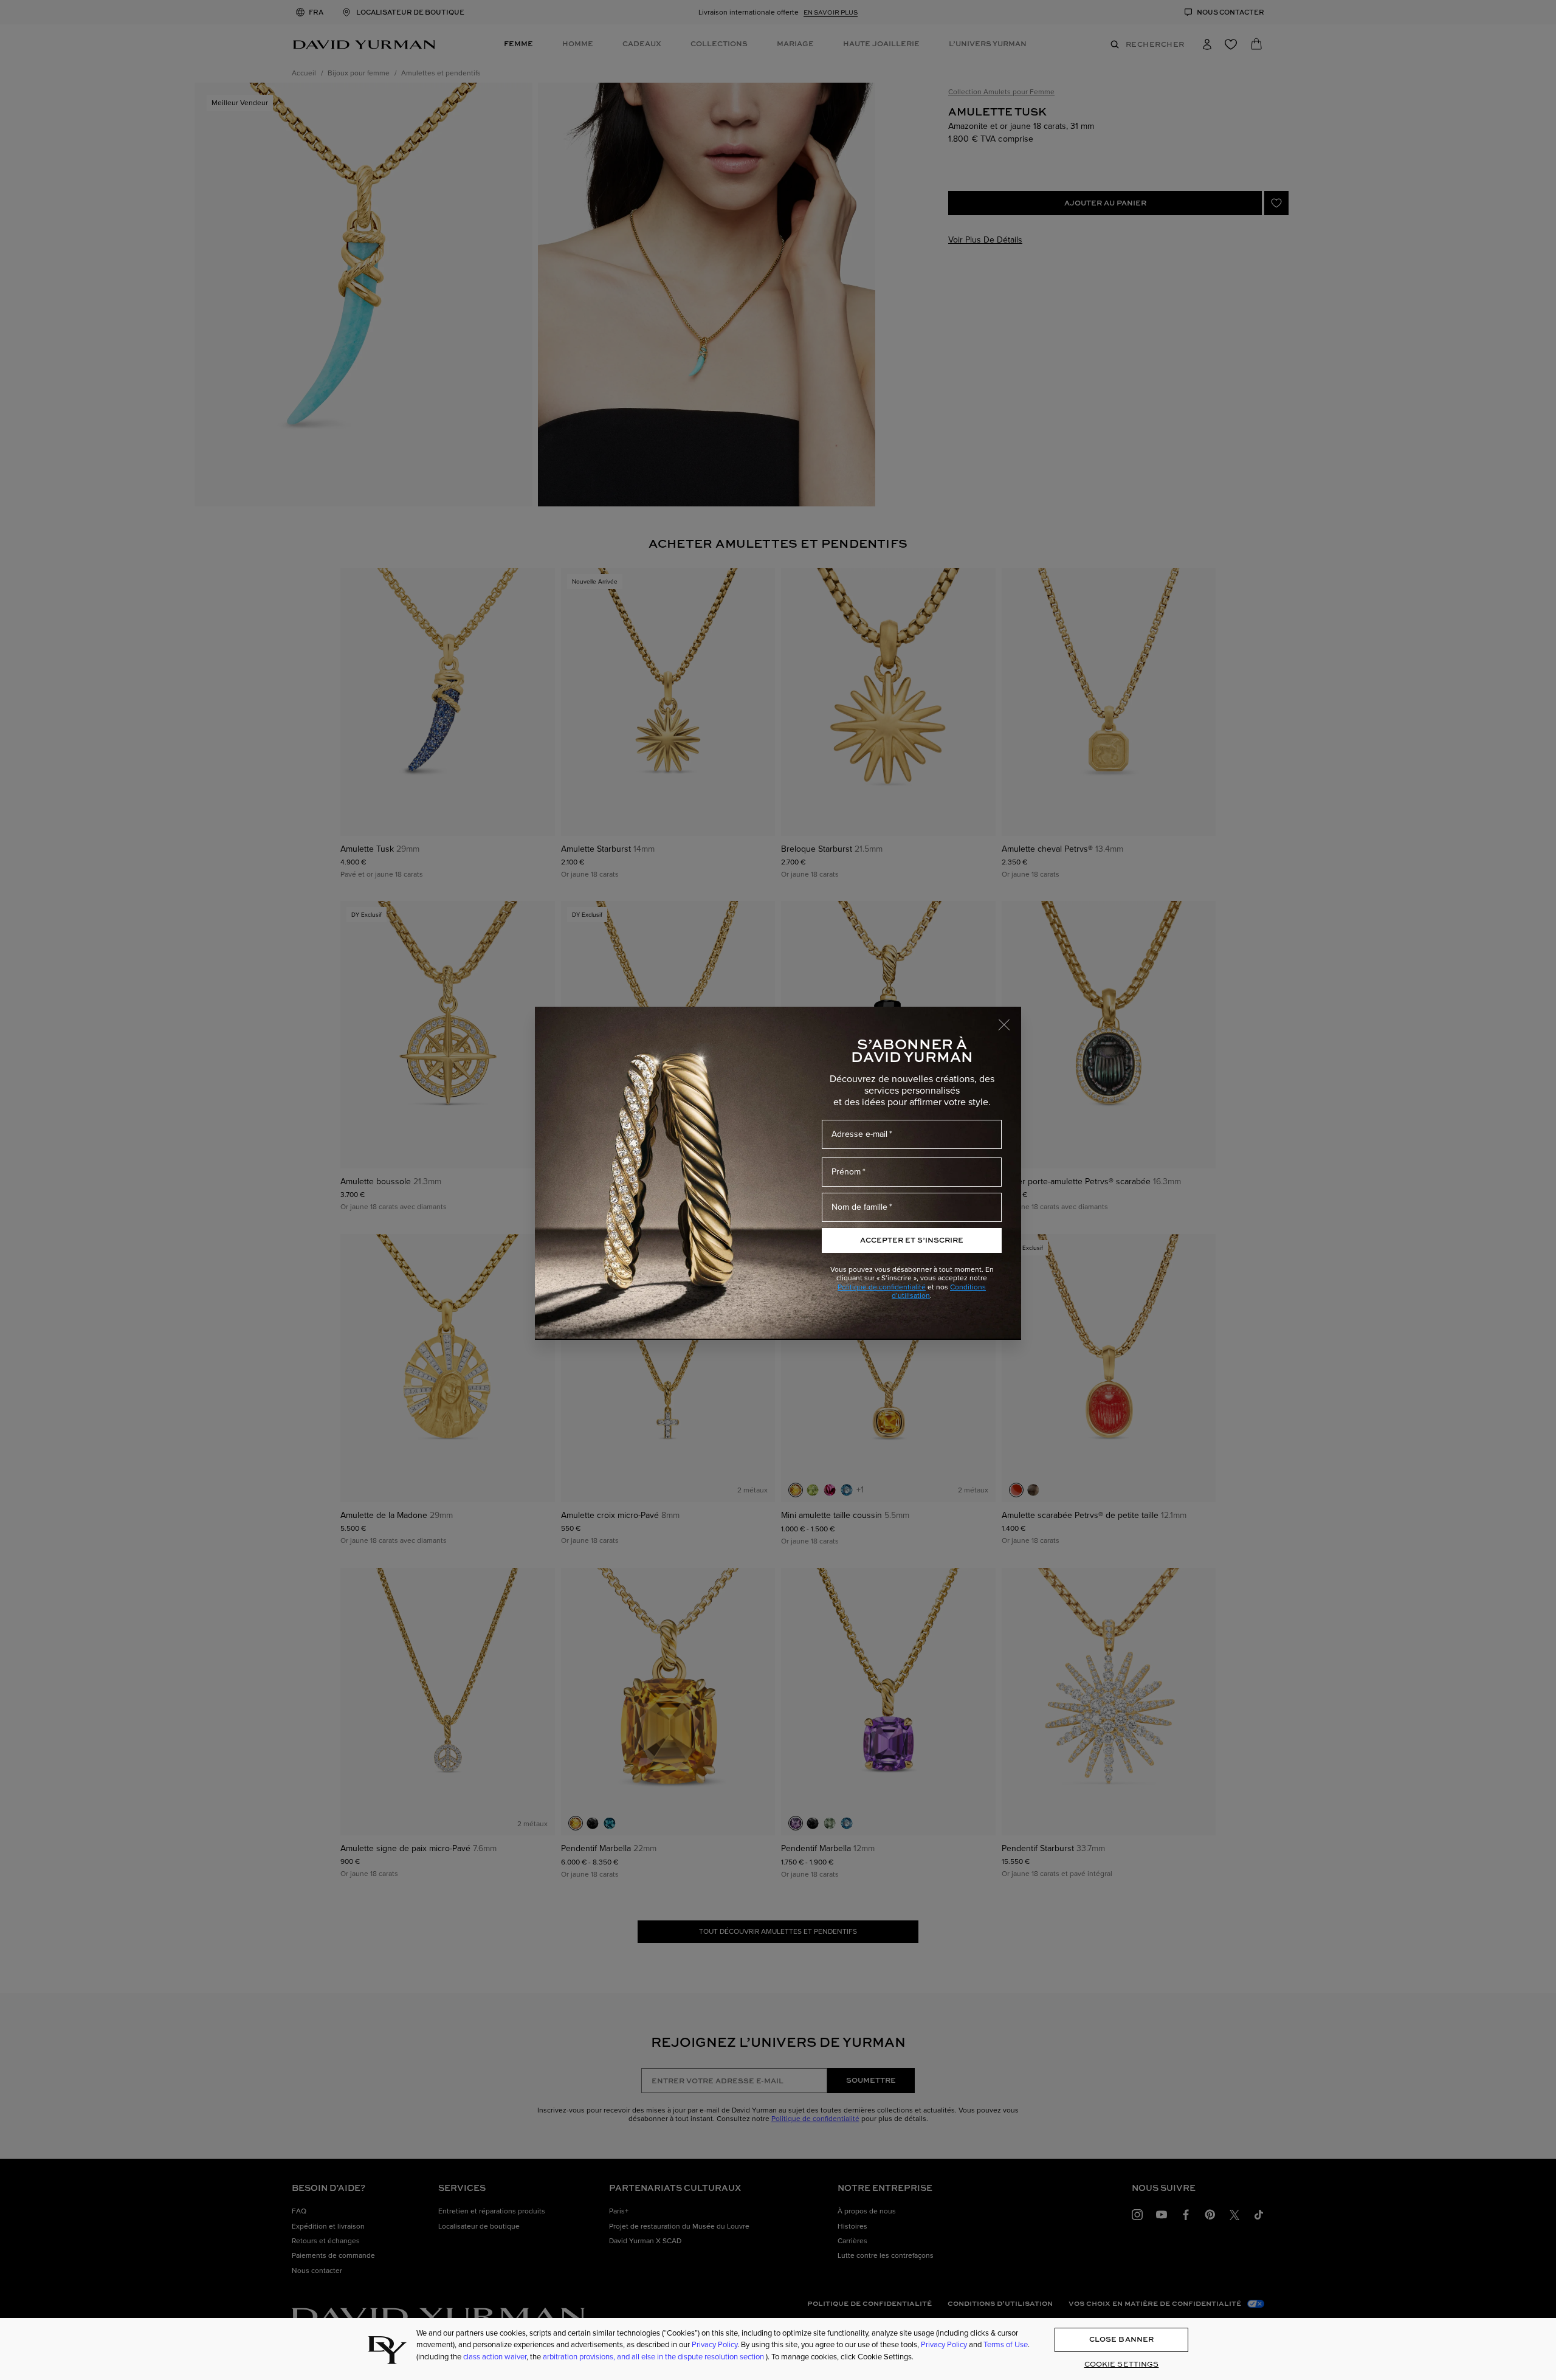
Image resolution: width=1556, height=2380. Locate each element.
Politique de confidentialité (882, 1287)
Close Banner (1121, 2340)
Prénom (846, 1172)
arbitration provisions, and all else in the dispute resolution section (654, 2357)
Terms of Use (1006, 2345)
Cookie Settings (1122, 2364)
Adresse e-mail (859, 1134)
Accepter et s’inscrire (912, 1240)
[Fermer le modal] (1010, 1019)
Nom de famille (859, 1207)
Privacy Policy (714, 2345)
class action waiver (495, 2357)
